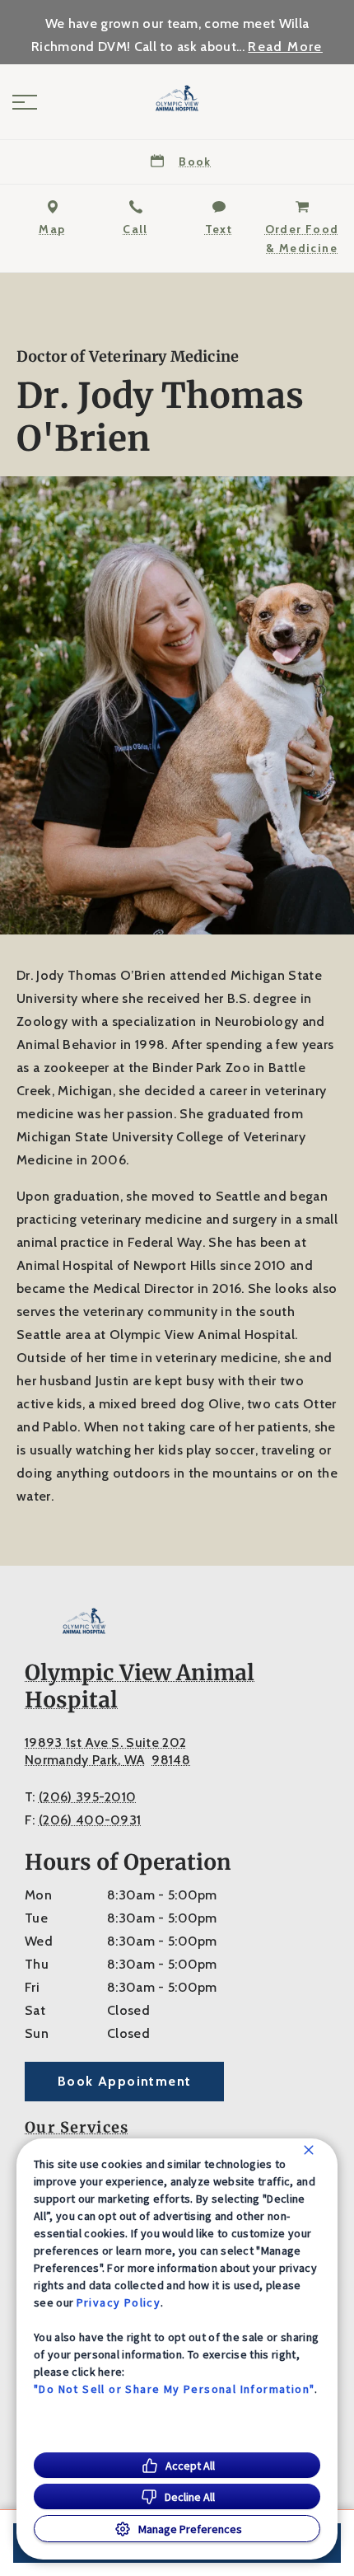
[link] (177, 98)
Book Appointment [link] (124, 2081)
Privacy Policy (119, 2302)
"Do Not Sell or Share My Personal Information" (174, 2389)
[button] (25, 102)
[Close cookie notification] (309, 2150)
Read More (285, 47)
